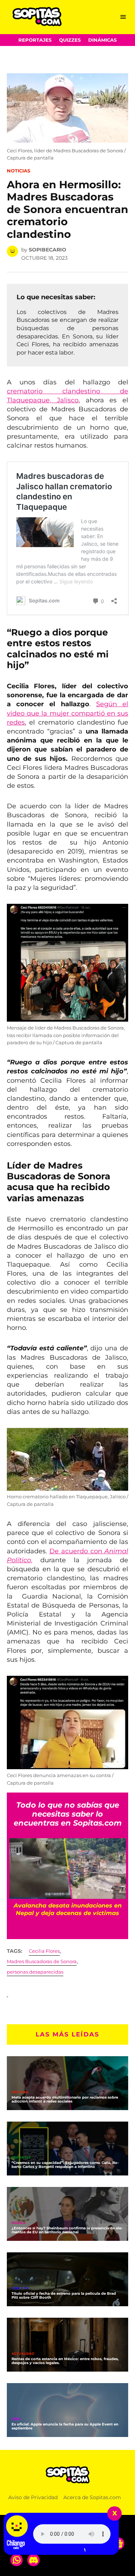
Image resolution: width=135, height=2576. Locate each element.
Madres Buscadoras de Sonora (42, 1962)
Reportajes (35, 40)
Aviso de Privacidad (33, 2497)
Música (19, 2223)
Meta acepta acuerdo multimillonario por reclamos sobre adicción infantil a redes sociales (65, 2099)
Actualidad (23, 2354)
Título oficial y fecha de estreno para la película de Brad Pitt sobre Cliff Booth (64, 2295)
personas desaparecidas (35, 1972)
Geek (16, 2419)
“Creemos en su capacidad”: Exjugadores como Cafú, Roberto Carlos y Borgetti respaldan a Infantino (65, 2165)
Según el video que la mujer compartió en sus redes (68, 713)
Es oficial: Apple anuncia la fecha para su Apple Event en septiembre (65, 2426)
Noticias (19, 171)
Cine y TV (20, 2288)
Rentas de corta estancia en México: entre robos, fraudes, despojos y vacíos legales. (65, 2361)
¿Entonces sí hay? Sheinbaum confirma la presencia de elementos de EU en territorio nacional (67, 2230)
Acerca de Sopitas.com (92, 2497)
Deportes (21, 2158)
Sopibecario (48, 250)
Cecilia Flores (44, 1951)
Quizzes (70, 40)
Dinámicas (102, 40)
